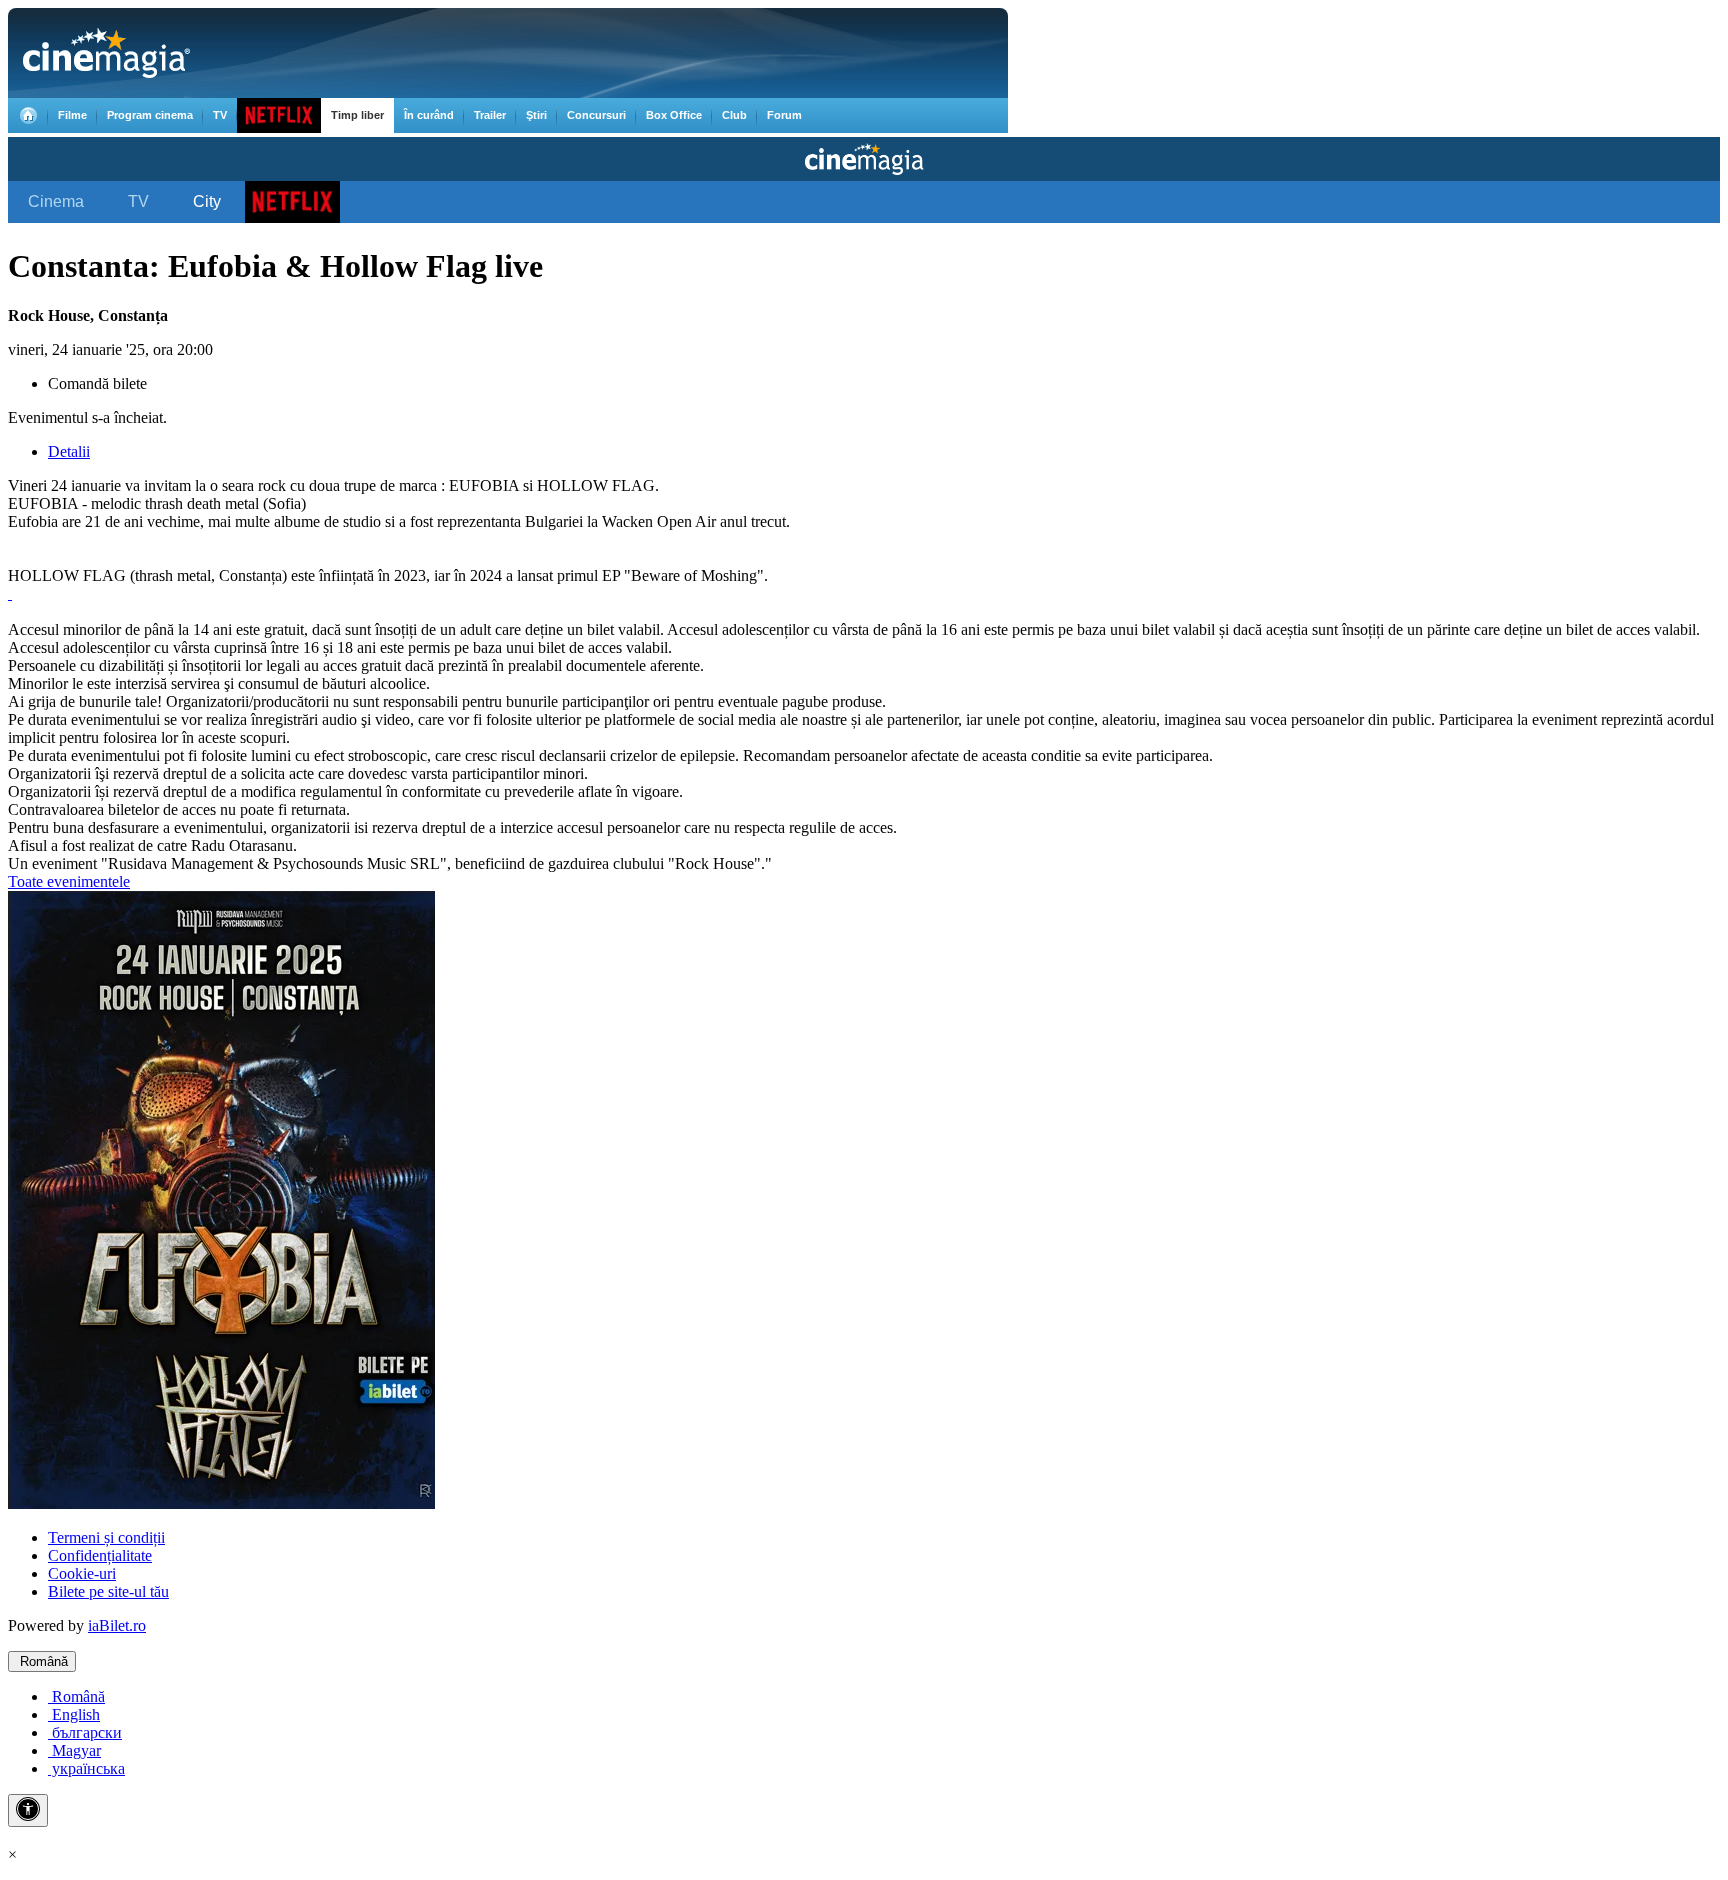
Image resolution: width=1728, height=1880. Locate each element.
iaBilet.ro (117, 1625)
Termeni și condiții (106, 1537)
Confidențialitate (100, 1555)
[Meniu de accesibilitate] (28, 1810)
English (74, 1714)
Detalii (69, 451)
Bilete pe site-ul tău (108, 1591)
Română (42, 1661)
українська (86, 1768)
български (85, 1732)
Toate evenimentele (69, 881)
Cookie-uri (82, 1573)
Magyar (74, 1750)
